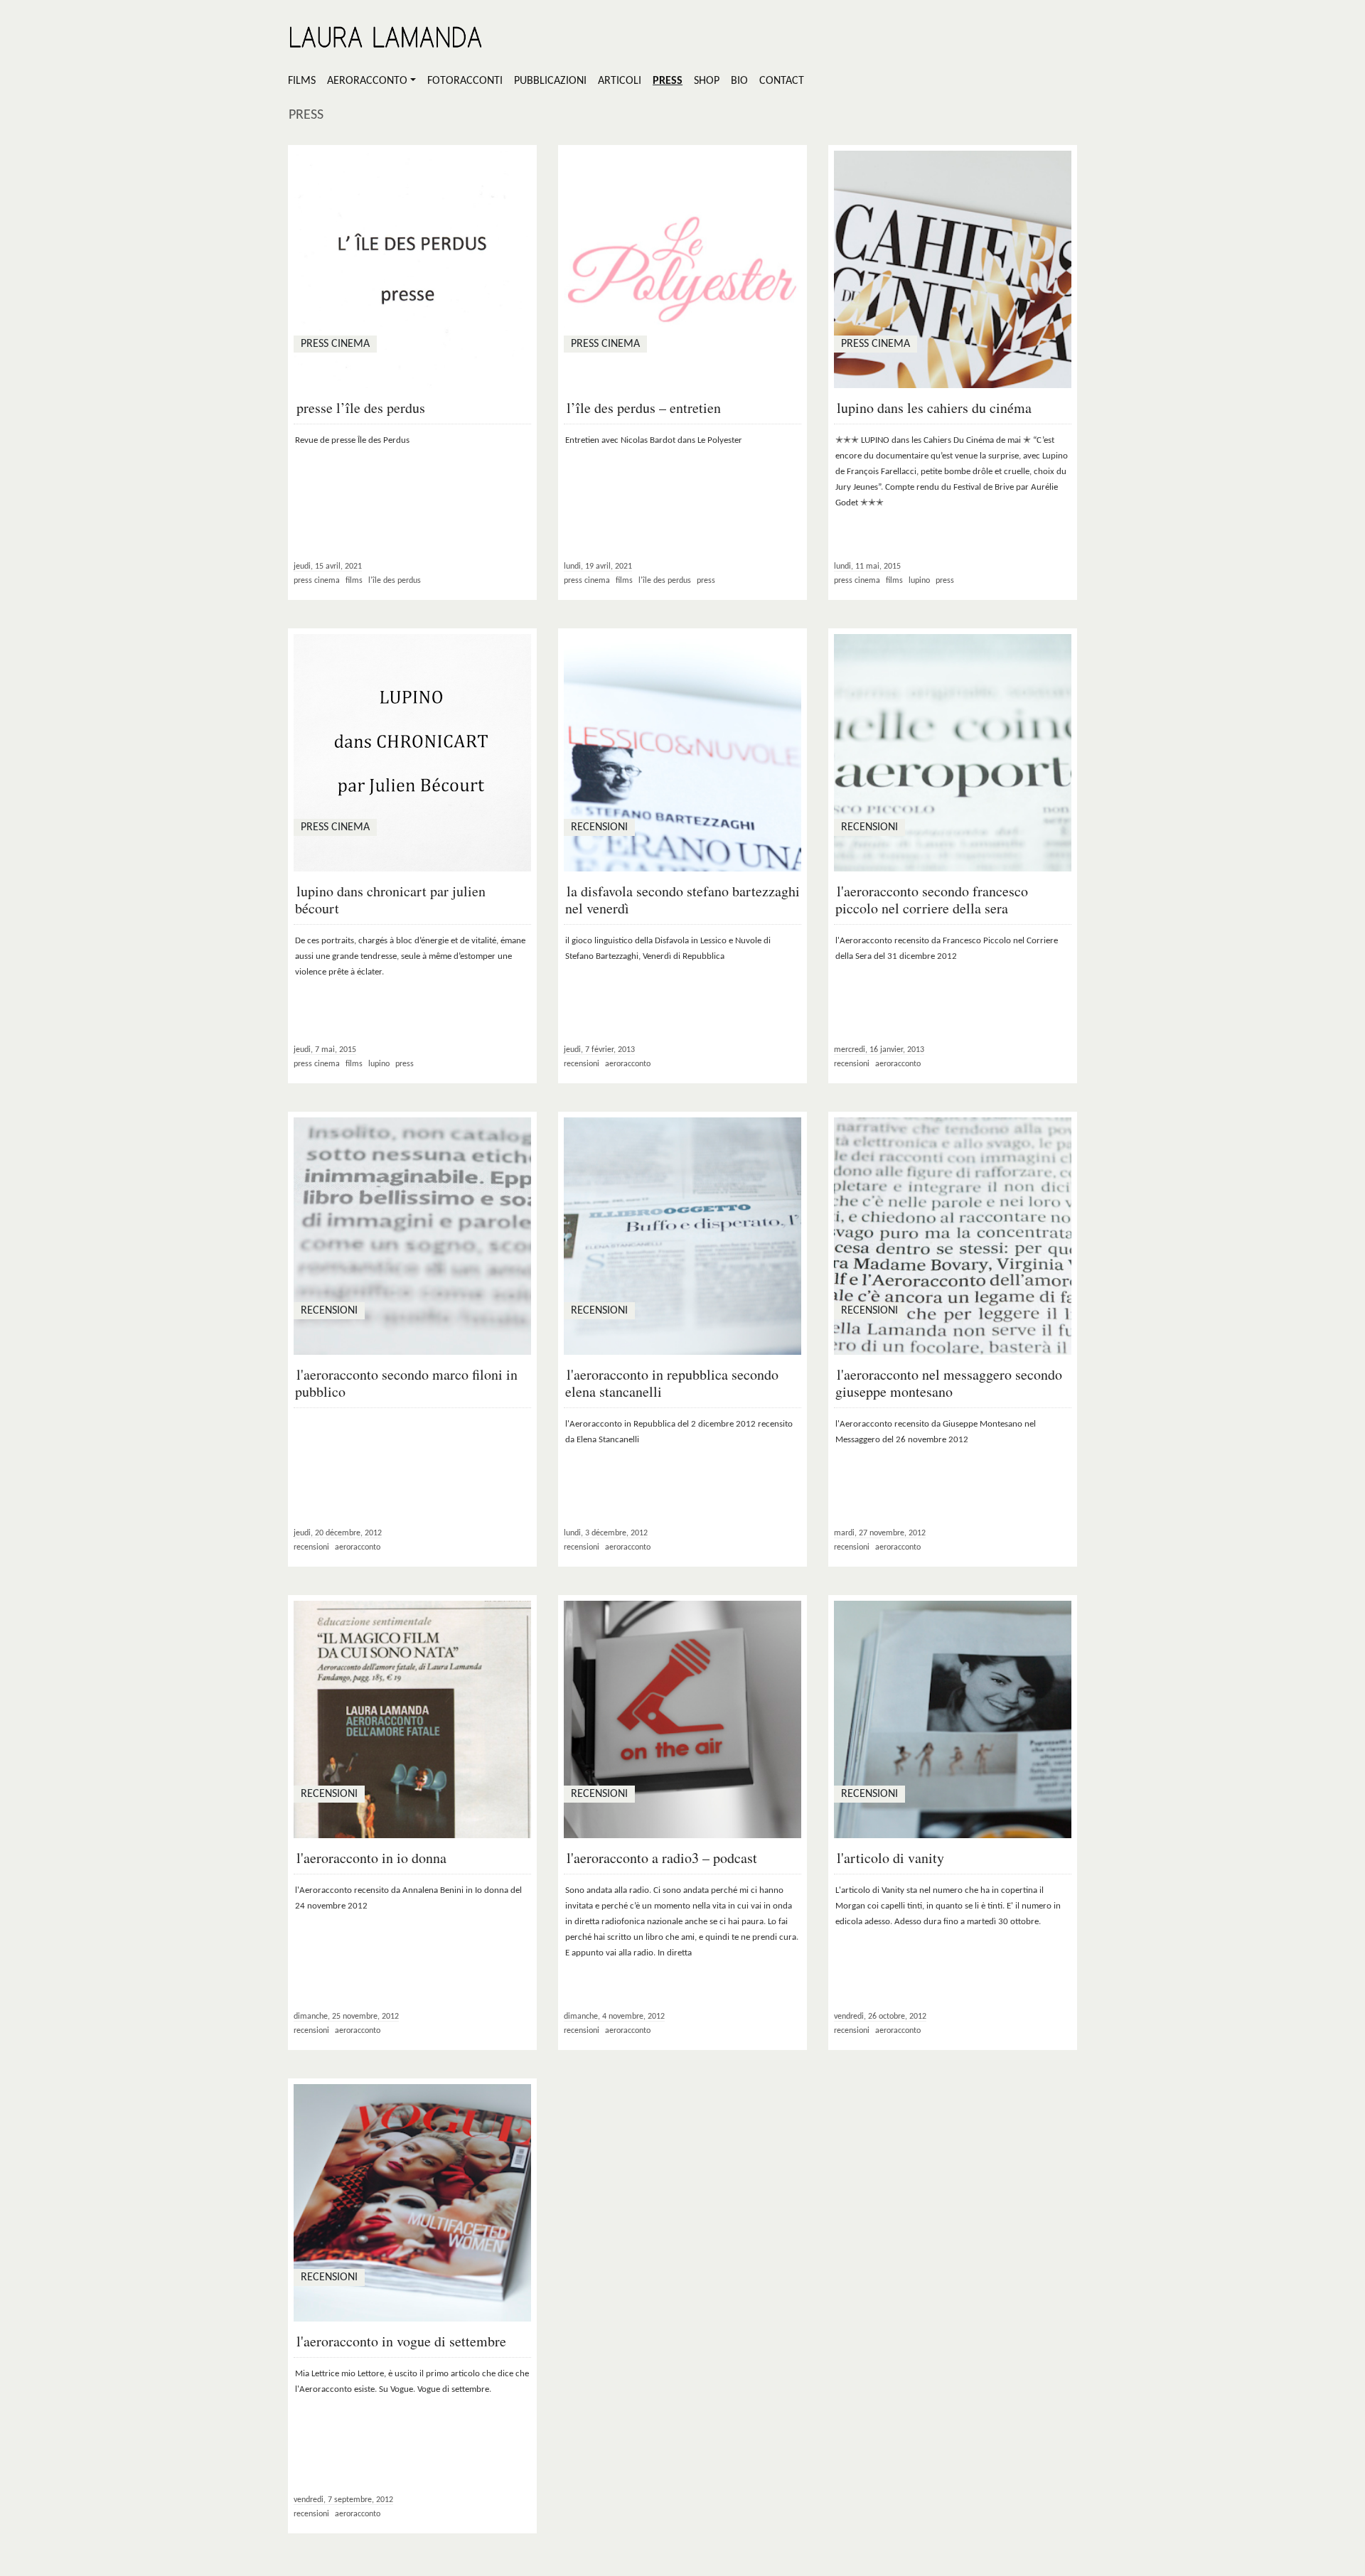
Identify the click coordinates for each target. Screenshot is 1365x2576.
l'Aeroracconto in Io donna (371, 1858)
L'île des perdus (395, 581)
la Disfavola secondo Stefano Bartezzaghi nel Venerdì (682, 900)
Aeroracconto (367, 81)
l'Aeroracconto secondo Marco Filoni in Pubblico (406, 1383)
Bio (739, 81)
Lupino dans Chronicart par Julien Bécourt (390, 900)
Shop (707, 81)
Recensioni (582, 1064)
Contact (782, 81)
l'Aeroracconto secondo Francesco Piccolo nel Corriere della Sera (932, 900)
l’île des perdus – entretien (644, 408)
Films (302, 81)
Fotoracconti (465, 81)
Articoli (620, 81)
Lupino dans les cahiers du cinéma (934, 408)
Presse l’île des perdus (361, 408)
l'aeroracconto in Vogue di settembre (401, 2341)
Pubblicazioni (550, 81)
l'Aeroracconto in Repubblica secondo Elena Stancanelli (672, 1383)
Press (668, 81)
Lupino (919, 581)
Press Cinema (317, 581)
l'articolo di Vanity (890, 1858)
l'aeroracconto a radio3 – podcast (662, 1858)
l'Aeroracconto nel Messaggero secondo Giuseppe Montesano (949, 1383)
